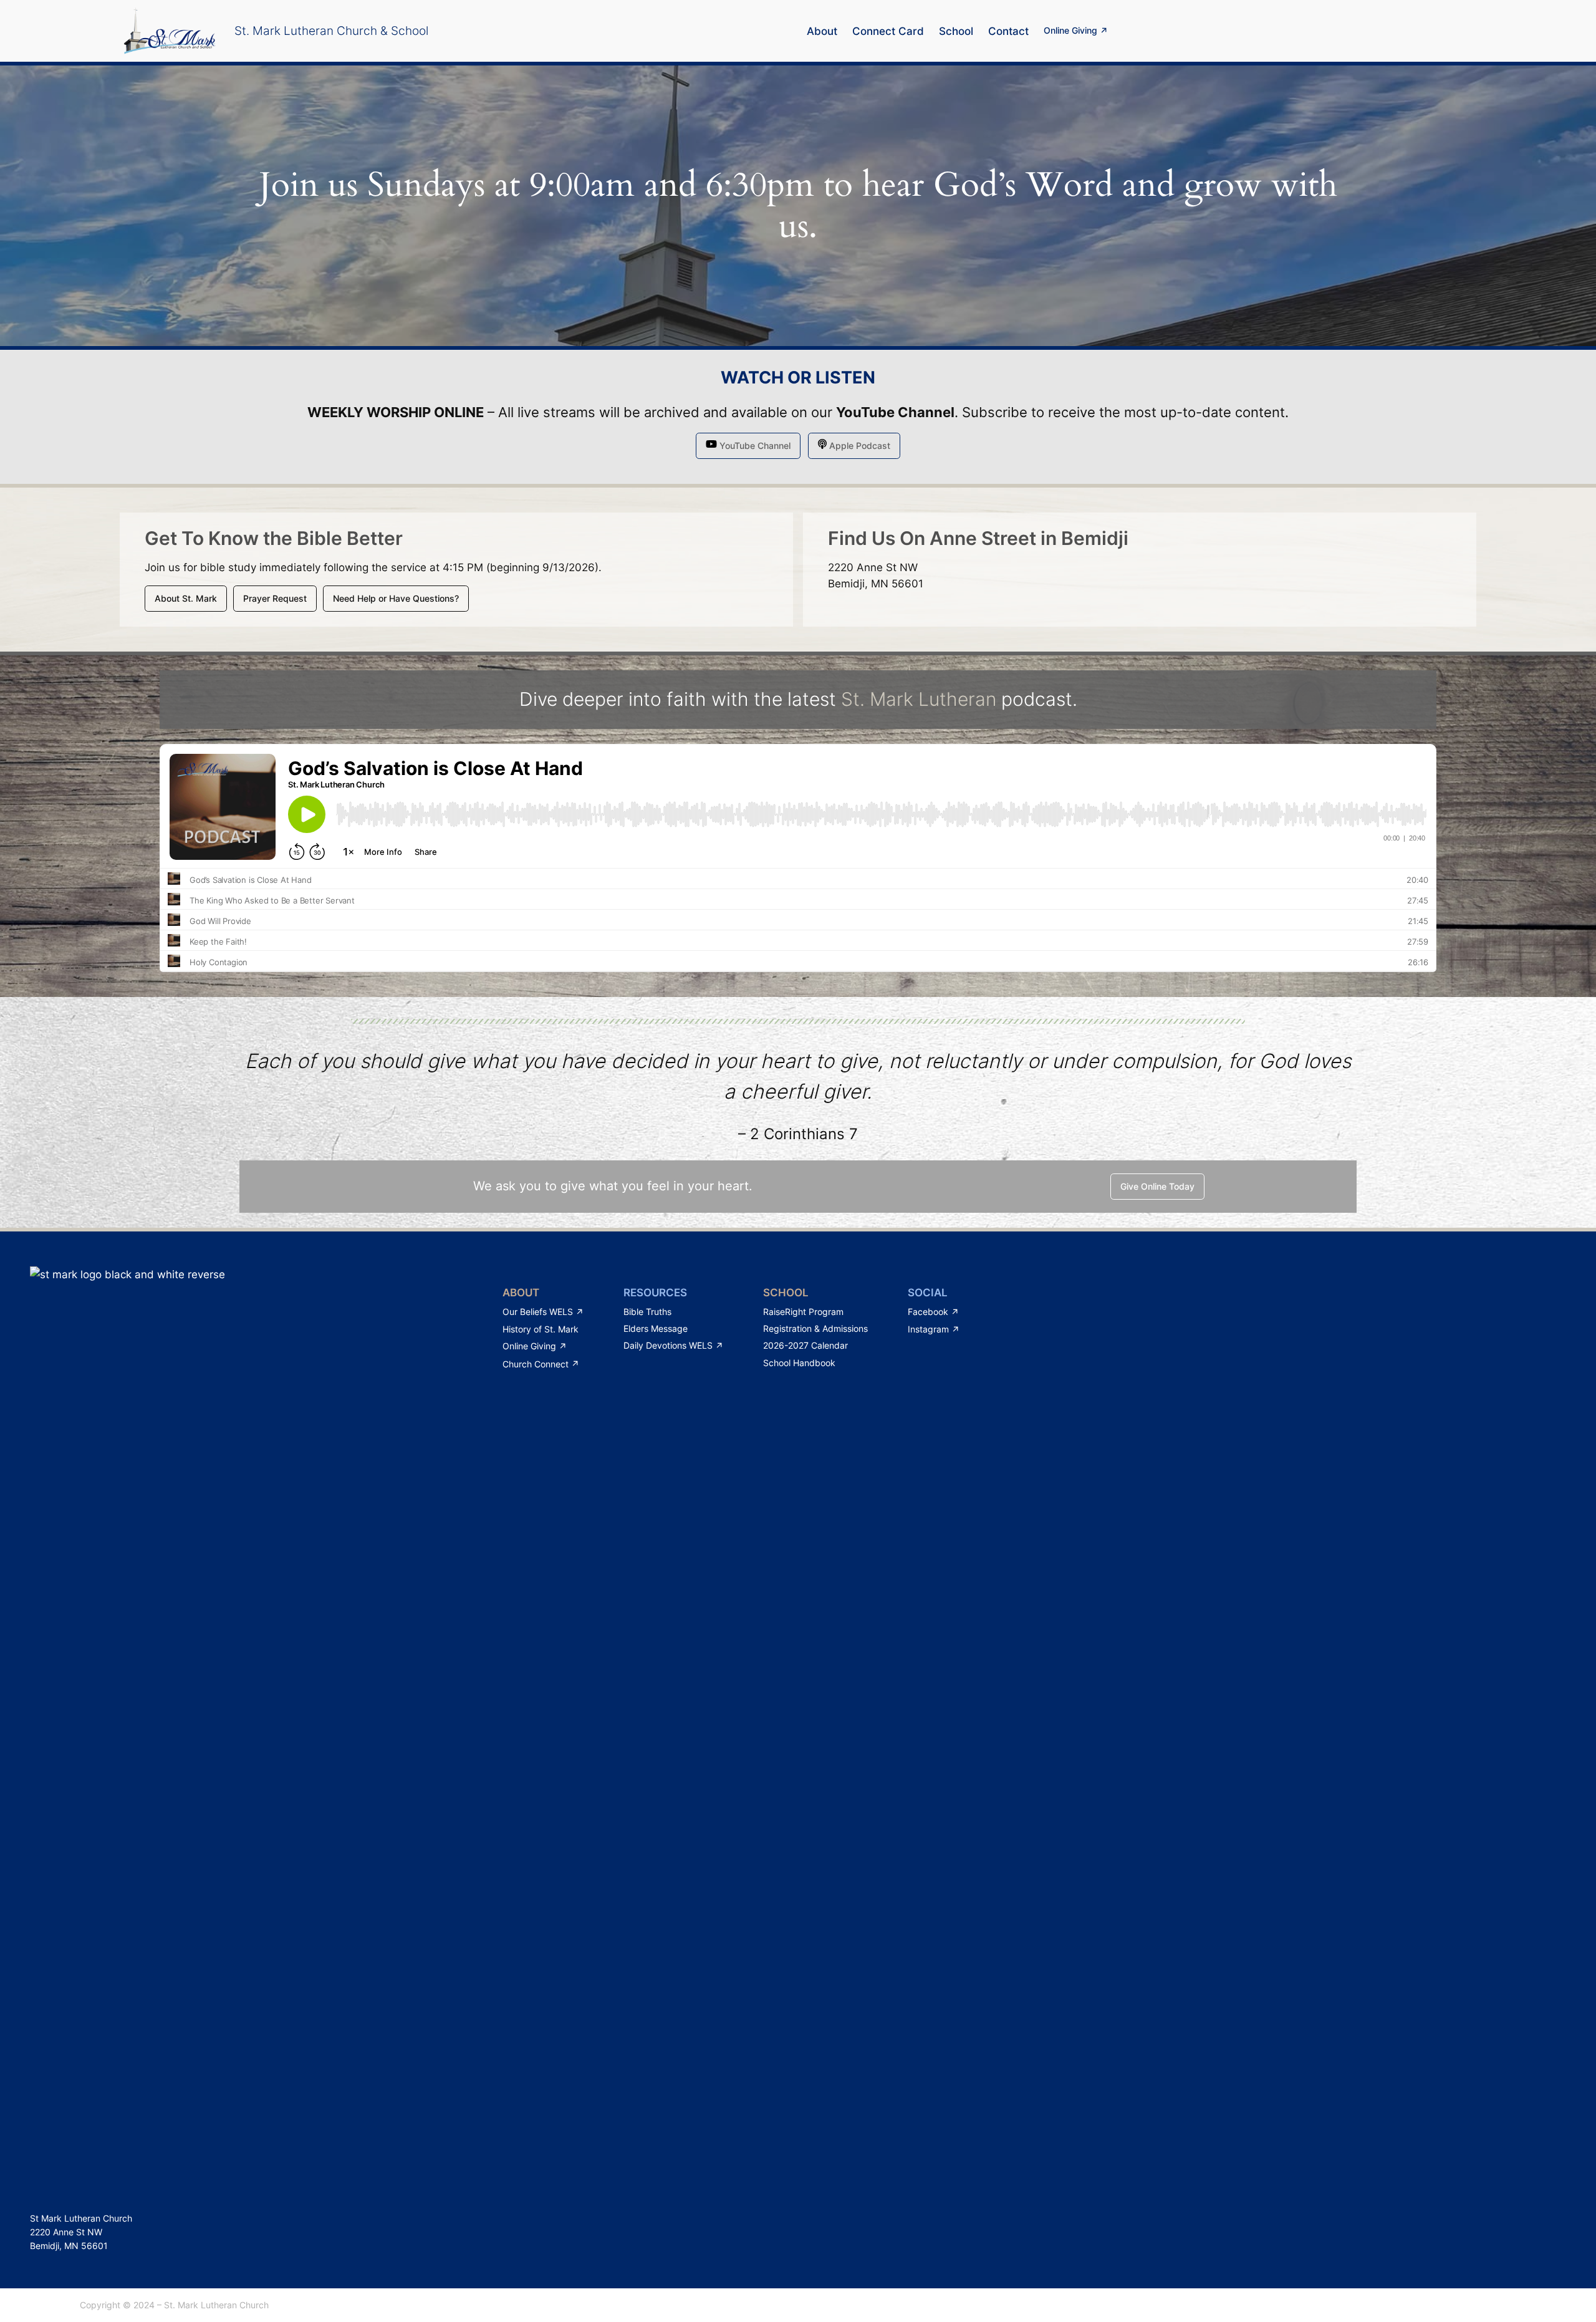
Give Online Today (1157, 1186)
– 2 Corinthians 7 (798, 1134)
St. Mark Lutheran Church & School (331, 31)
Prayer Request (275, 598)
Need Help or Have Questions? (396, 598)
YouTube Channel (895, 412)
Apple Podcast (858, 446)
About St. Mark (186, 598)
